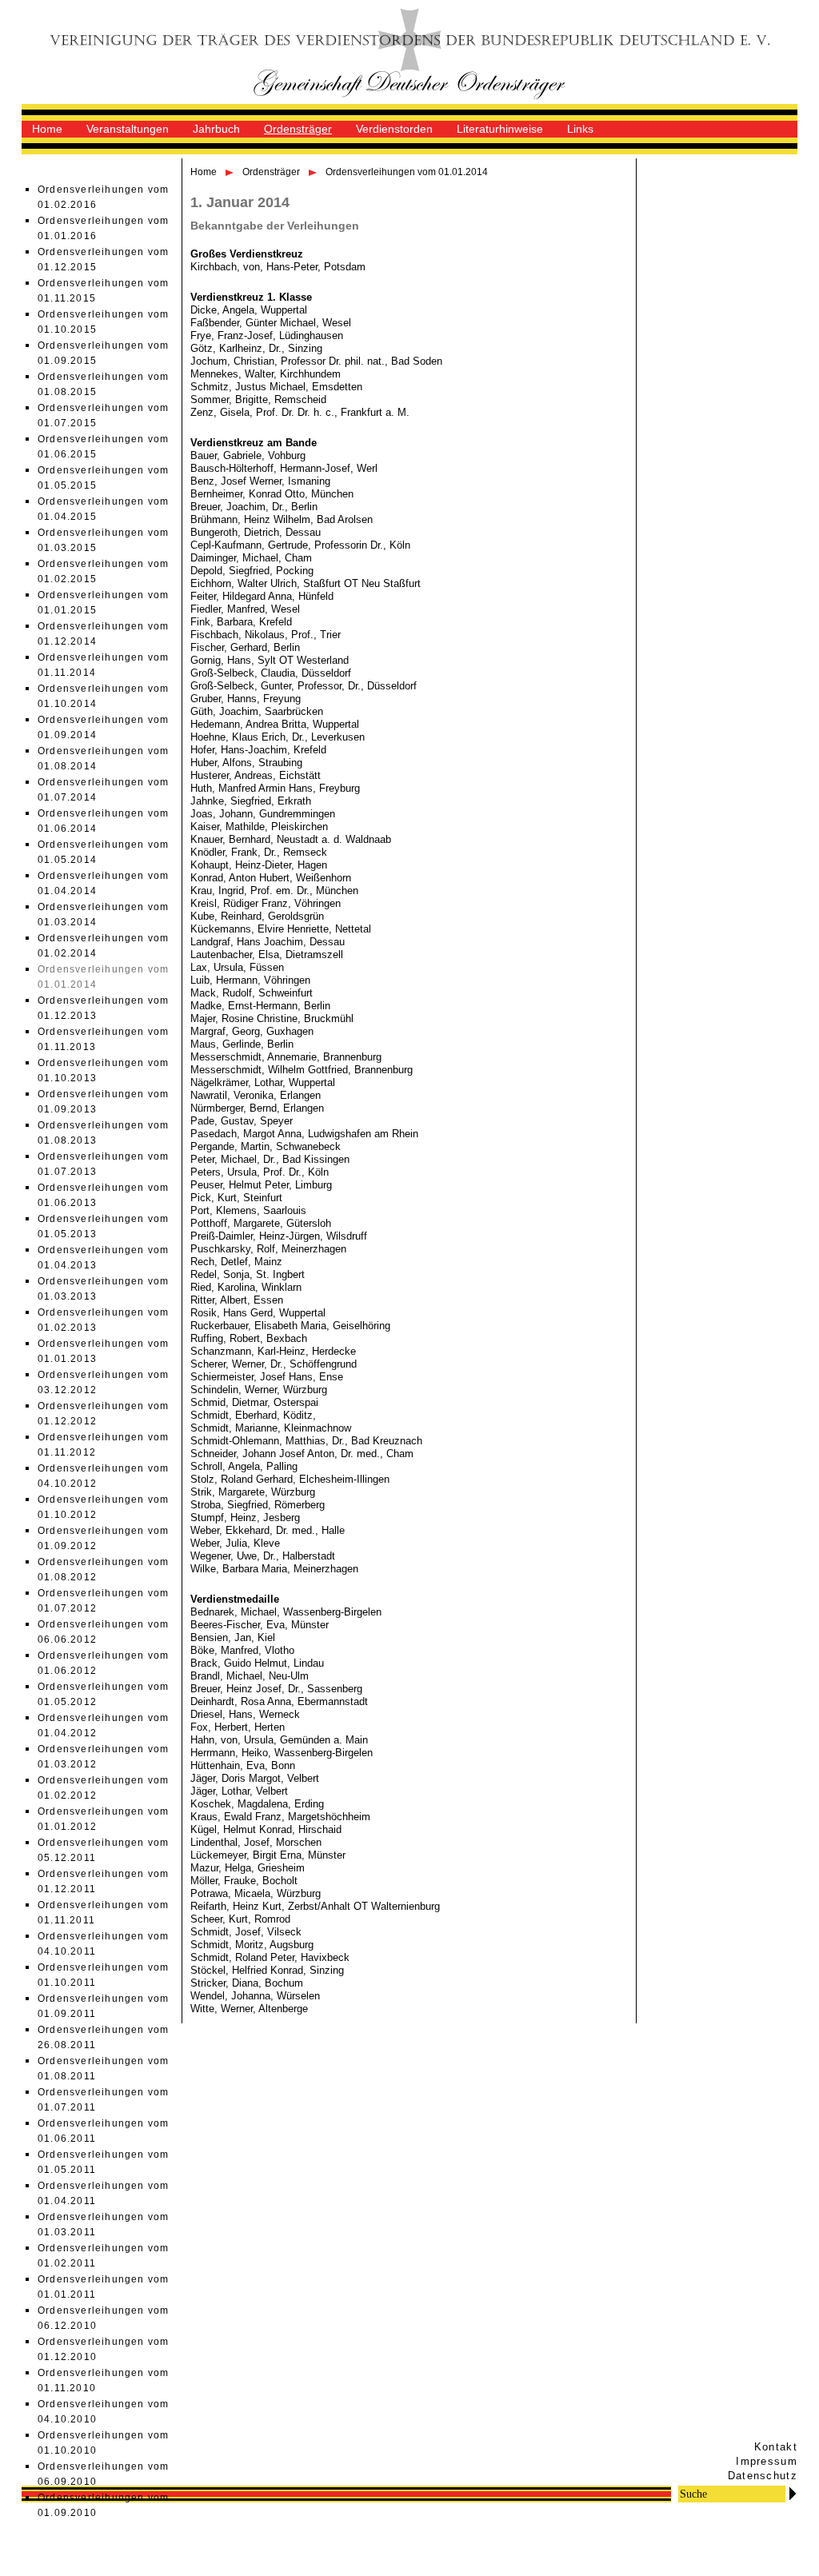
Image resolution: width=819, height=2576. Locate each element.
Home (47, 129)
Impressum (767, 2461)
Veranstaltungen (128, 129)
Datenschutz (763, 2476)
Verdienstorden (394, 129)
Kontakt (776, 2447)
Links (580, 129)
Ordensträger (298, 129)
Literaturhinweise (500, 129)
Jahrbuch (216, 129)
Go (793, 2493)
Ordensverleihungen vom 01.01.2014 (407, 172)
